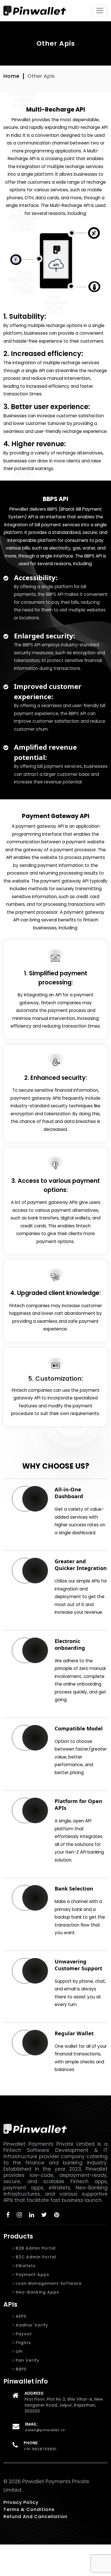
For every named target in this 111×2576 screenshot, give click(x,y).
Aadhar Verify (31, 2325)
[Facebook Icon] (8, 2215)
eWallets (25, 2266)
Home (12, 76)
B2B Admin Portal (35, 2248)
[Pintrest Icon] (57, 2215)
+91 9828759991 (40, 2449)
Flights (23, 2343)
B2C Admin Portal (35, 2257)
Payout (23, 2334)
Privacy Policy (21, 2502)
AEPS (20, 2316)
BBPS (20, 2369)
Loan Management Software (48, 2283)
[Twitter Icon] (44, 2215)
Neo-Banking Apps (37, 2292)
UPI (18, 2351)
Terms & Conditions (29, 2509)
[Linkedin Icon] (32, 2215)
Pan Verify (27, 2360)
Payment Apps (32, 2275)
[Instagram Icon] (19, 2215)
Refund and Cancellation (35, 2517)
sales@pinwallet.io (45, 2430)
